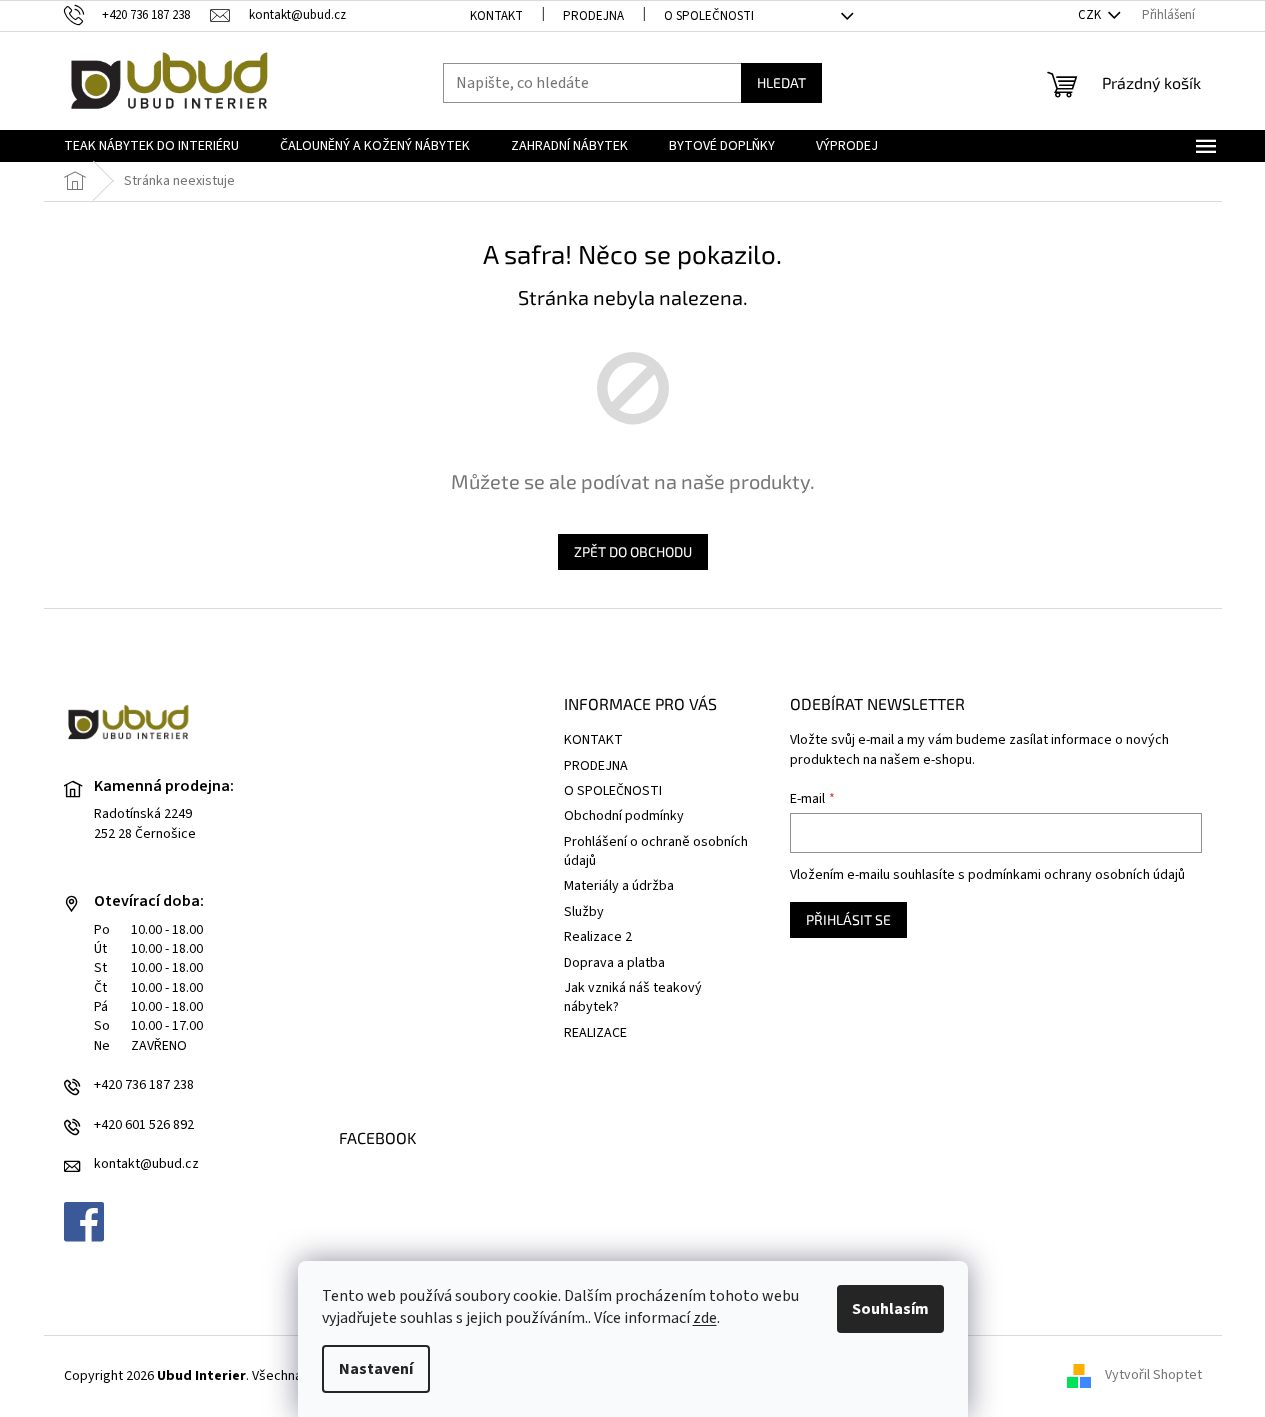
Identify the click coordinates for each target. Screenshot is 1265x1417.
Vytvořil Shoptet (1153, 1376)
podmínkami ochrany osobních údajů (1076, 875)
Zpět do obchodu (633, 551)
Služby (584, 912)
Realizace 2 (598, 937)
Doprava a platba (614, 963)
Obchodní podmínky (624, 816)
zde (705, 1318)
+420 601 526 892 (144, 1125)
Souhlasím (890, 1309)
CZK (1091, 15)
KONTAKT (496, 16)
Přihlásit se (848, 919)
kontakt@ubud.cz (146, 1164)
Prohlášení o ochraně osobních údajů (656, 851)
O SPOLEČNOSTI (709, 16)
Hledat (781, 82)
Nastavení (376, 1369)
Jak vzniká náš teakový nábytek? (633, 997)
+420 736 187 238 (144, 1085)
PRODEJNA (593, 16)
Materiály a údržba (619, 886)
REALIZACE (595, 1033)
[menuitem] (151, 146)
